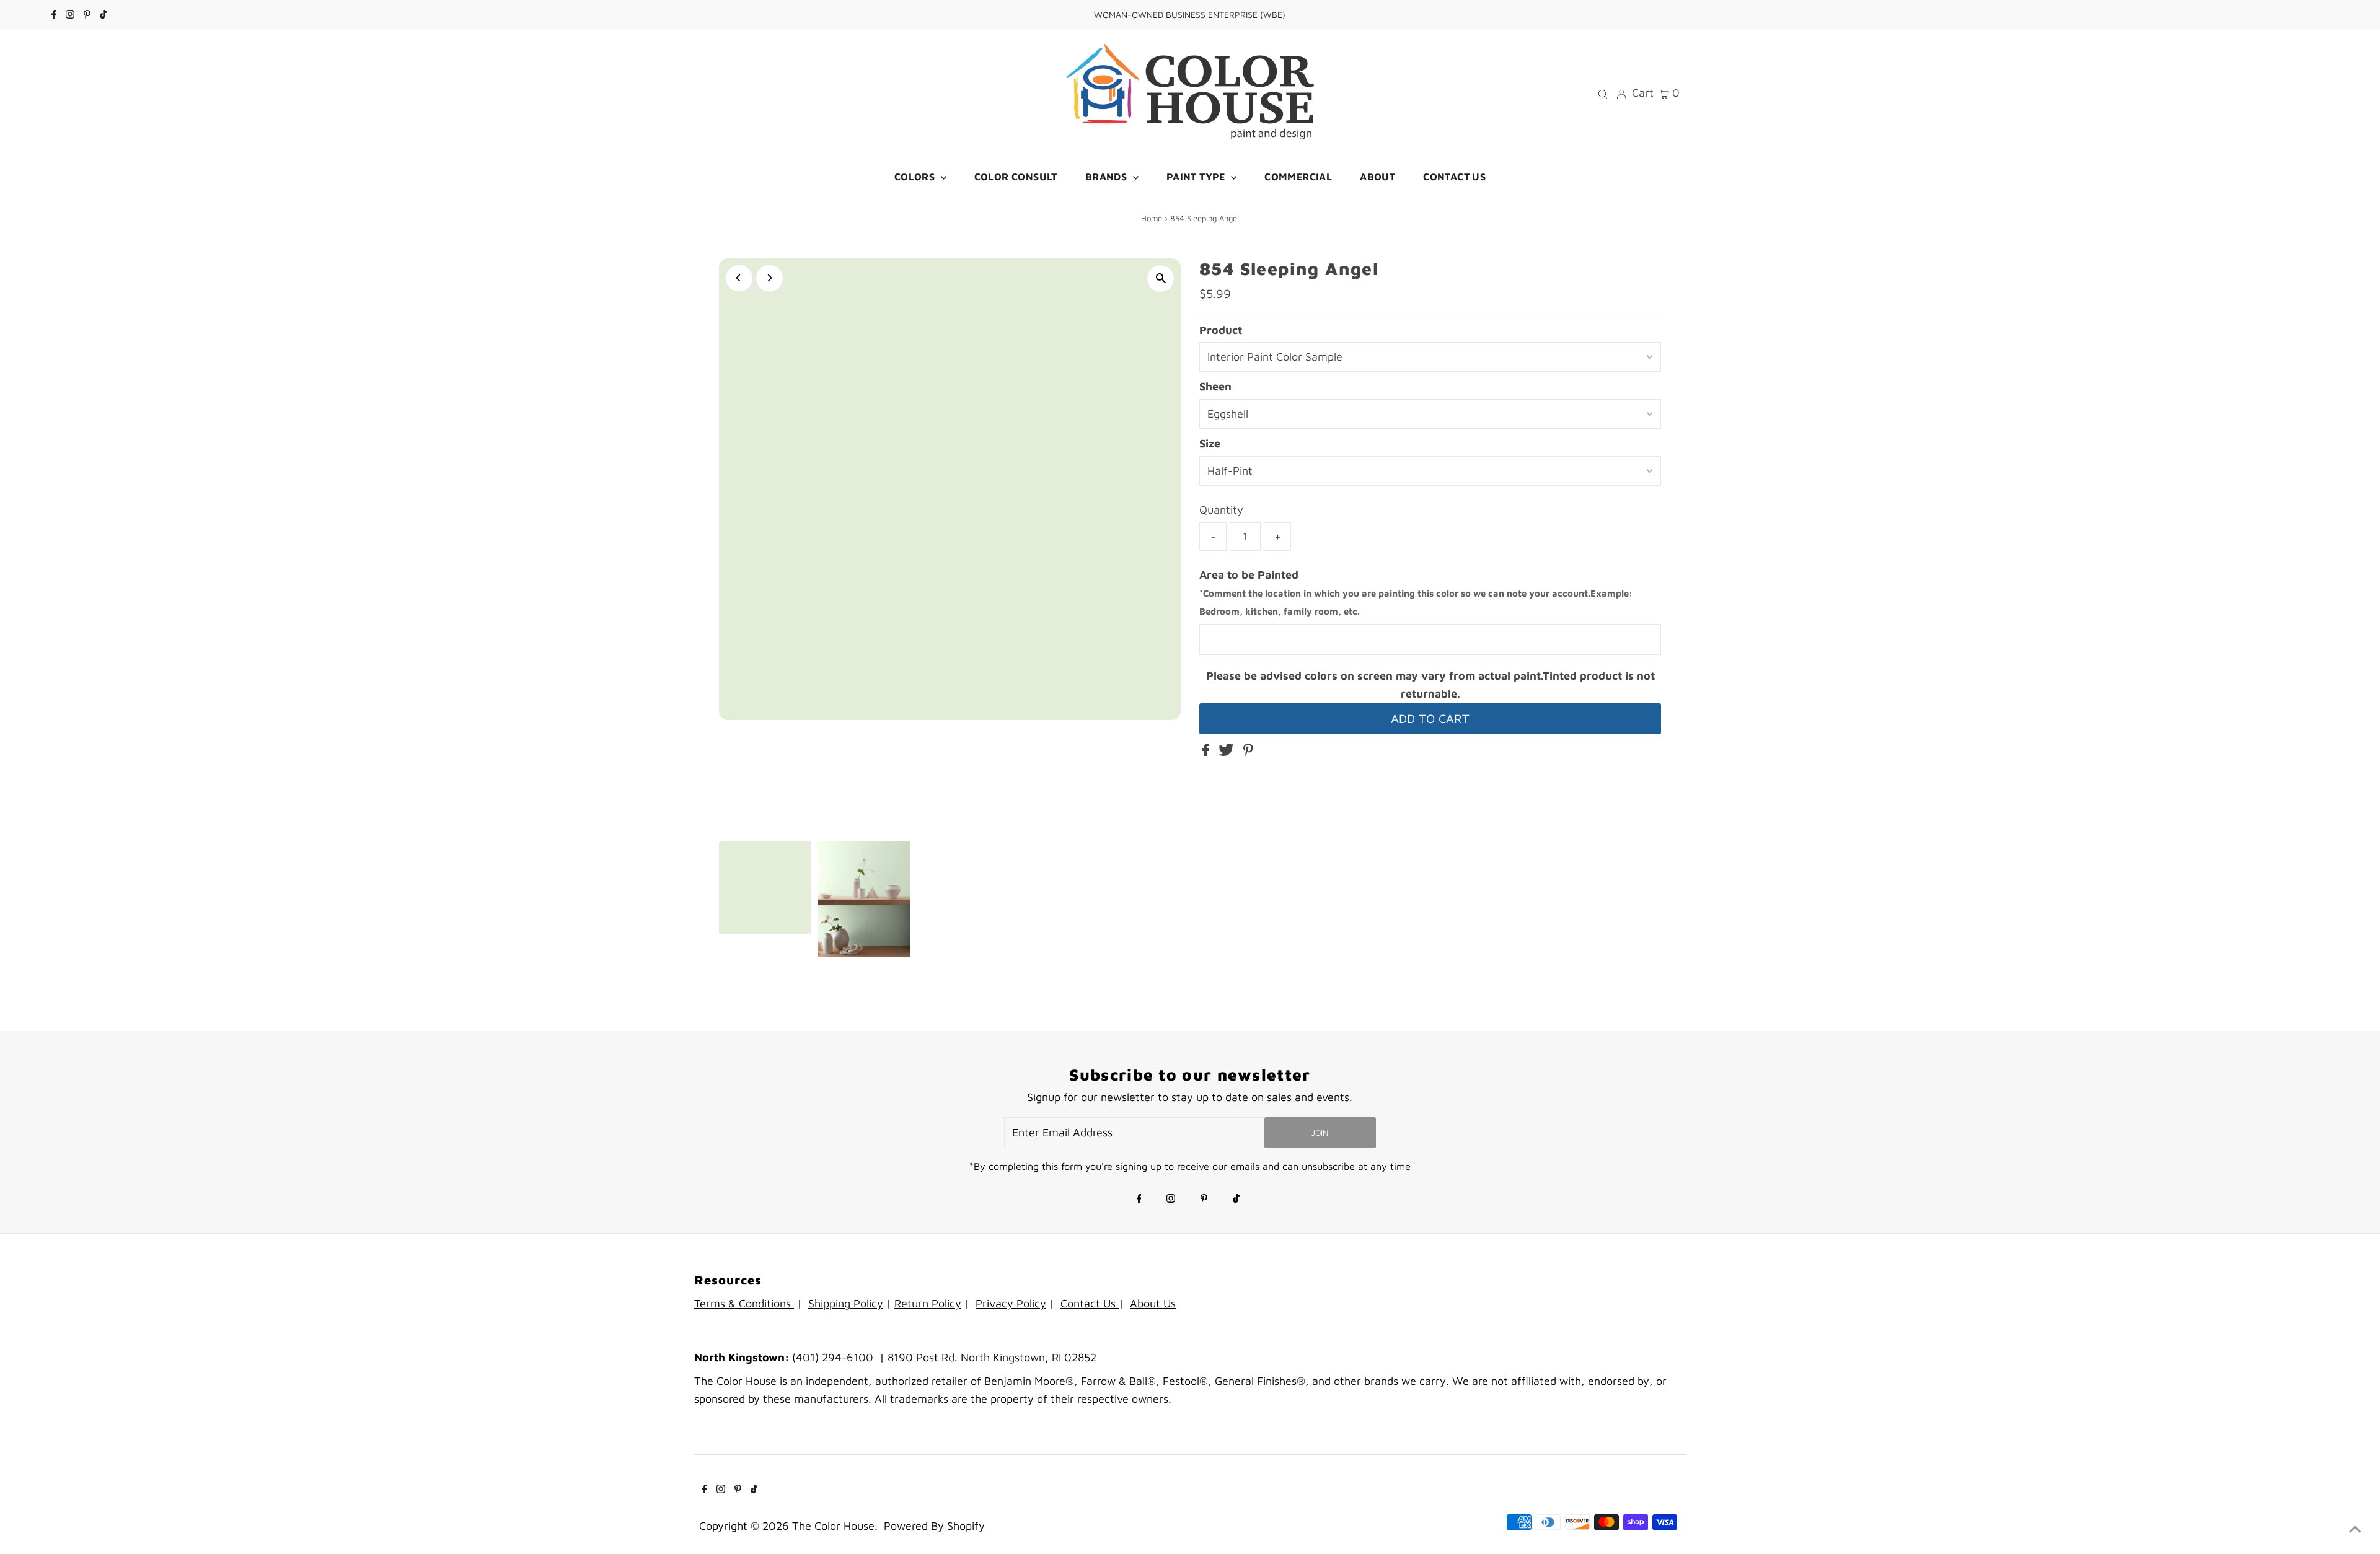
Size (1210, 443)
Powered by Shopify (934, 1526)
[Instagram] (70, 15)
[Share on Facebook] (1207, 752)
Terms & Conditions (744, 1303)
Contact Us (1090, 1303)
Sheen (1215, 386)
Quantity (1221, 510)
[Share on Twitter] (1228, 752)
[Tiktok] (103, 15)
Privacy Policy (1011, 1303)
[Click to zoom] (1161, 279)
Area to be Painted (1416, 593)
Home (1152, 218)
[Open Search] (1603, 93)
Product (1221, 330)
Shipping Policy (846, 1303)
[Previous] (739, 278)
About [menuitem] (1377, 177)
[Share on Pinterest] (1248, 752)
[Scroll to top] (2355, 1529)
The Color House (833, 1526)
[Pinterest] (87, 15)
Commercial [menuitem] (1298, 177)
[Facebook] (54, 15)
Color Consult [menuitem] (1016, 177)
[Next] (769, 278)
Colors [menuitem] (916, 177)
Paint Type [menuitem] (1197, 177)
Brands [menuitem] (1108, 177)
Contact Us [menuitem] (1454, 177)
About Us (1153, 1303)
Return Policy (928, 1303)
